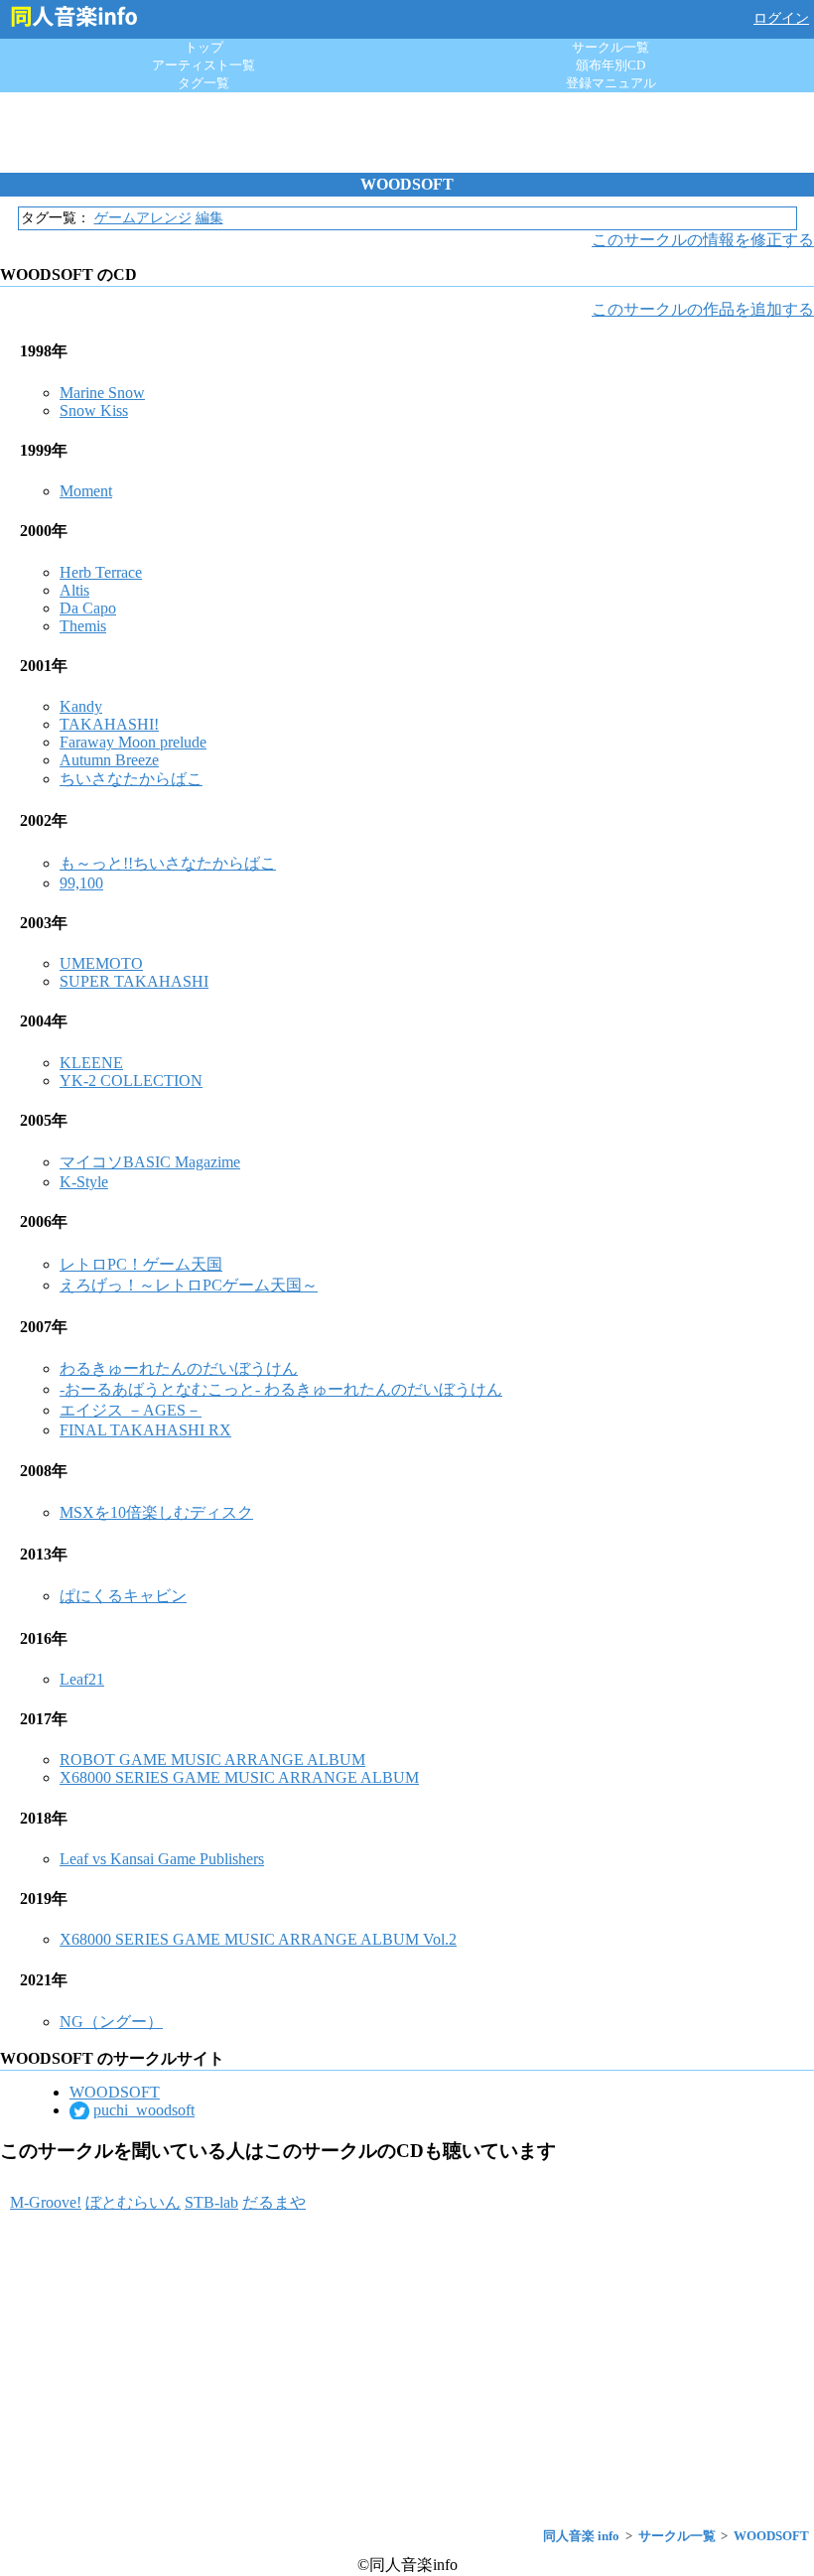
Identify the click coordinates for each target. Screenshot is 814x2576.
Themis (83, 626)
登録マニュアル (611, 83)
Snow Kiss (94, 410)
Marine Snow (102, 393)
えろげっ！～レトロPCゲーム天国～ (189, 1285)
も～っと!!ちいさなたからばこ (168, 863)
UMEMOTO (101, 963)
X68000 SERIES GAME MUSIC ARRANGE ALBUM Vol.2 (258, 1939)
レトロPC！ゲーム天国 (141, 1264)
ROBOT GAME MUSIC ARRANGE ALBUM (212, 1760)
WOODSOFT (115, 2092)
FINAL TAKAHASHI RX (145, 1430)
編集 (209, 218)
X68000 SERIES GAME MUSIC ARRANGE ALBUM (239, 1777)
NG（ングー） (111, 2022)
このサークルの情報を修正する (703, 240)
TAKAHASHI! (109, 724)
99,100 (81, 883)
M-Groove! (46, 2202)
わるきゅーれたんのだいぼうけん (179, 1368)
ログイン (781, 18)
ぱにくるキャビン (123, 1596)
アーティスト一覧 (203, 65)
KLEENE (91, 1063)
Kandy (81, 706)
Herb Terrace (101, 572)
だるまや (274, 2202)
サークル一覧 (610, 47)
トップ (204, 47)
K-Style (84, 1182)
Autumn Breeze (109, 760)
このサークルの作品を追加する (703, 309)
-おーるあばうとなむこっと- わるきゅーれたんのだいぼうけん (281, 1389)
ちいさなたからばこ (131, 779)
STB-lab (211, 2202)
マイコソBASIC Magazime (150, 1162)
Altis (74, 590)
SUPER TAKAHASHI (134, 981)
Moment (86, 491)
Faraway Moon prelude (133, 742)
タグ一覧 (203, 83)
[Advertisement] (407, 132)
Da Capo (88, 608)
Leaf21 (82, 1679)
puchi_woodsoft (144, 2110)
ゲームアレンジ (143, 218)
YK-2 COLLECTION (131, 1081)
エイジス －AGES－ (131, 1410)
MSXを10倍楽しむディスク (156, 1512)
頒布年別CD (610, 65)
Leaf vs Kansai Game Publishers (162, 1859)
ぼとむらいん (133, 2202)
